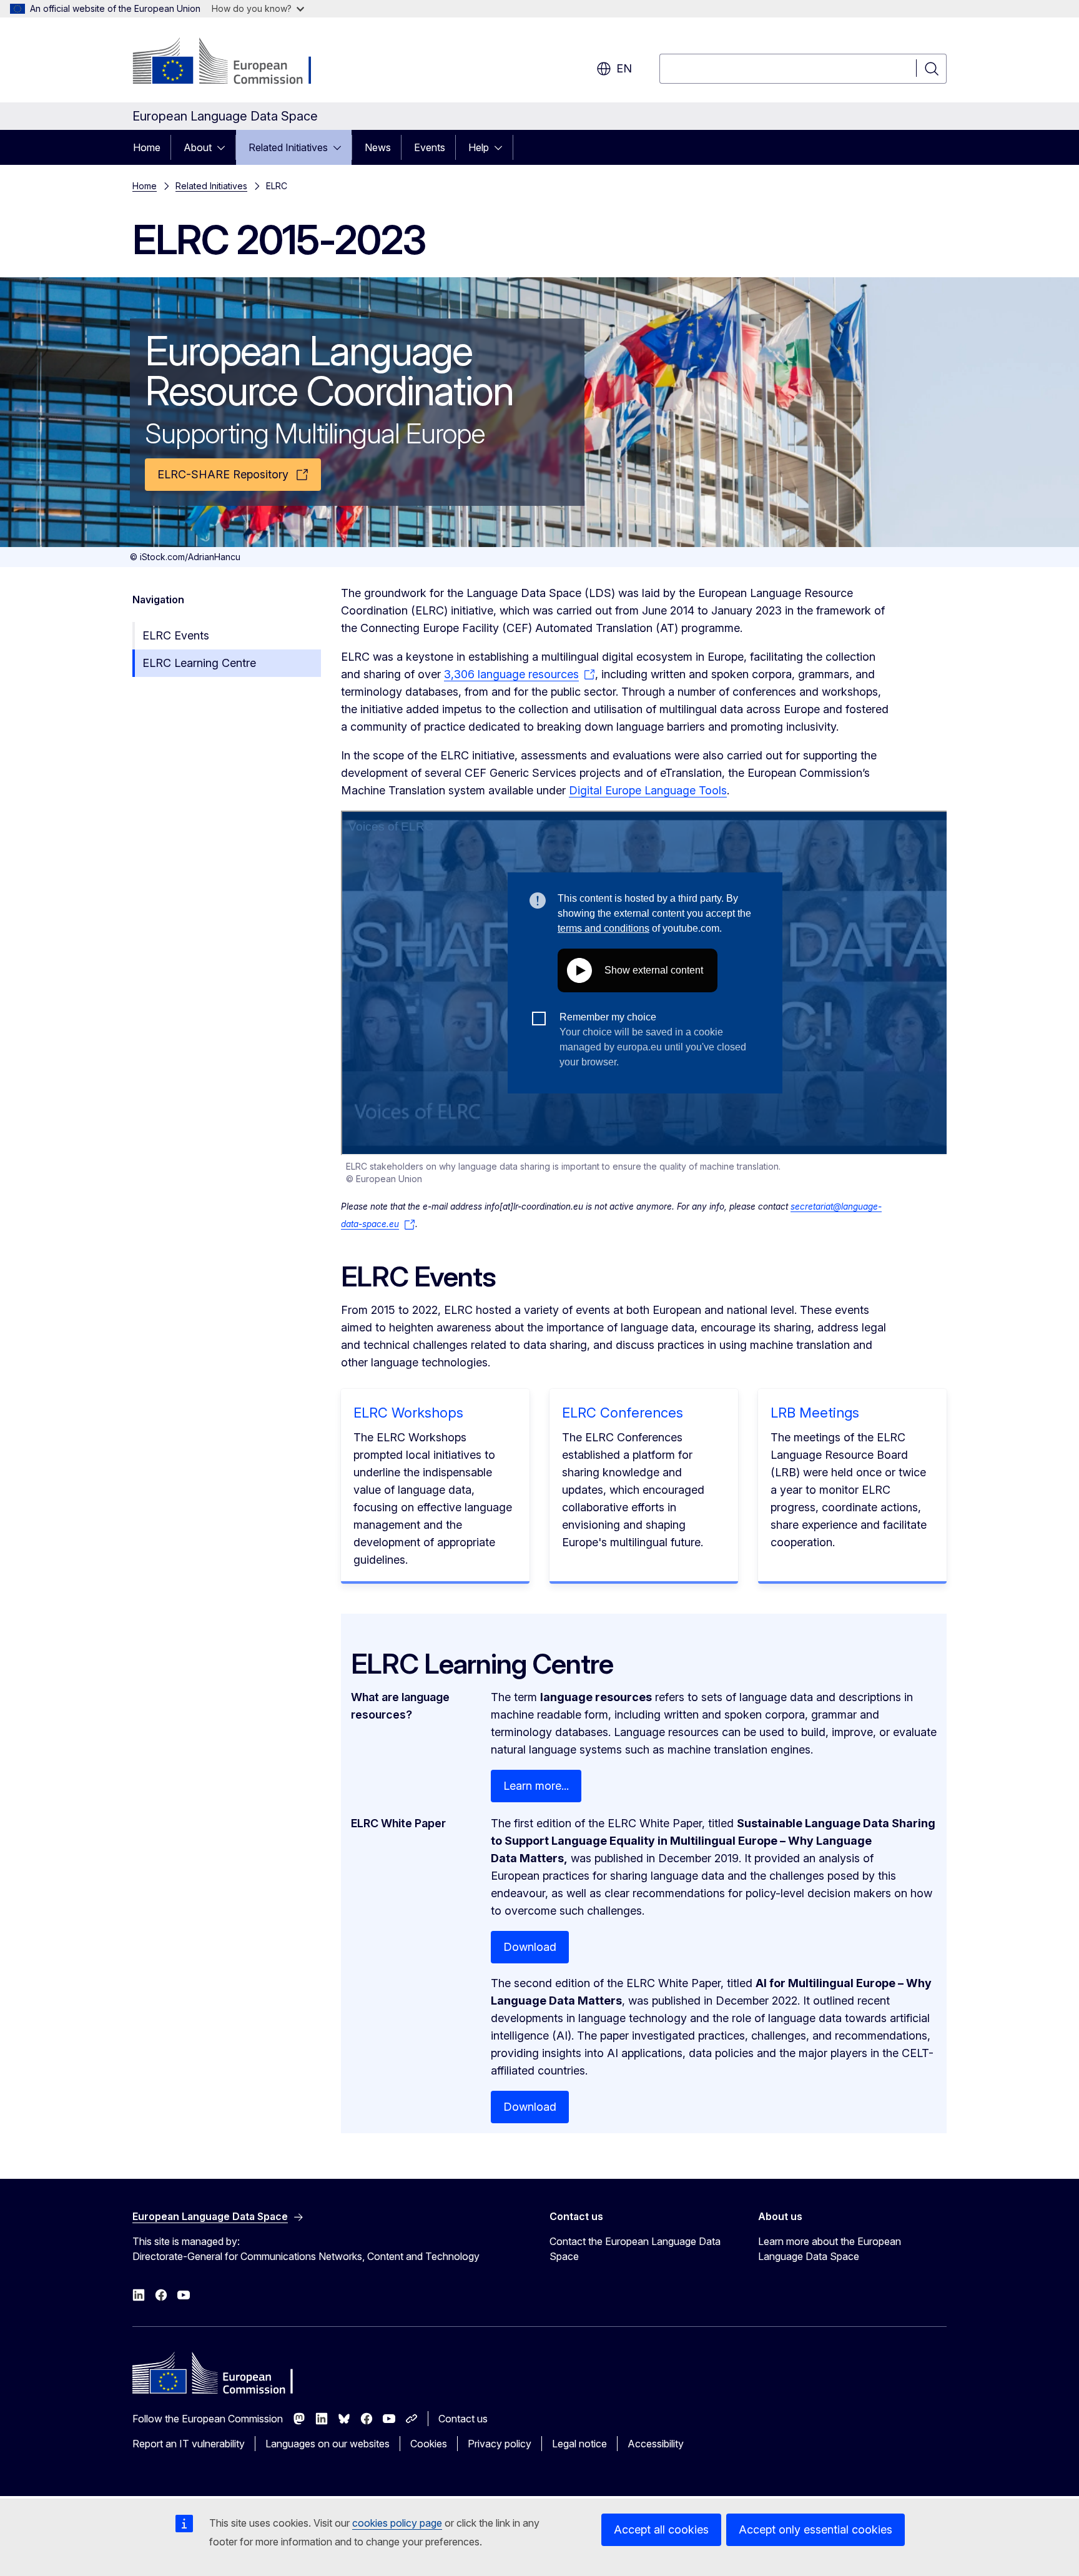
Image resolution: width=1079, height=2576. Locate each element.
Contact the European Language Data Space (635, 2249)
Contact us (463, 2419)
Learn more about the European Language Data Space (830, 2249)
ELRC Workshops (408, 1413)
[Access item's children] (225, 147)
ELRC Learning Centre (199, 663)
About (198, 147)
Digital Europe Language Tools (648, 790)
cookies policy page (397, 2523)
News (378, 147)
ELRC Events (176, 635)
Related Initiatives (288, 147)
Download (530, 1947)
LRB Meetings (815, 1413)
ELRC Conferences (623, 1413)
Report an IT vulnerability (189, 2444)
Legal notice (579, 2444)
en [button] (624, 68)
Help (479, 147)
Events (430, 147)
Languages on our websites (328, 2444)
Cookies (429, 2444)
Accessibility (656, 2444)
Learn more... (536, 1786)
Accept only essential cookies (815, 2529)
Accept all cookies (661, 2529)
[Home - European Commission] (233, 62)
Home (147, 147)
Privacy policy (500, 2444)
